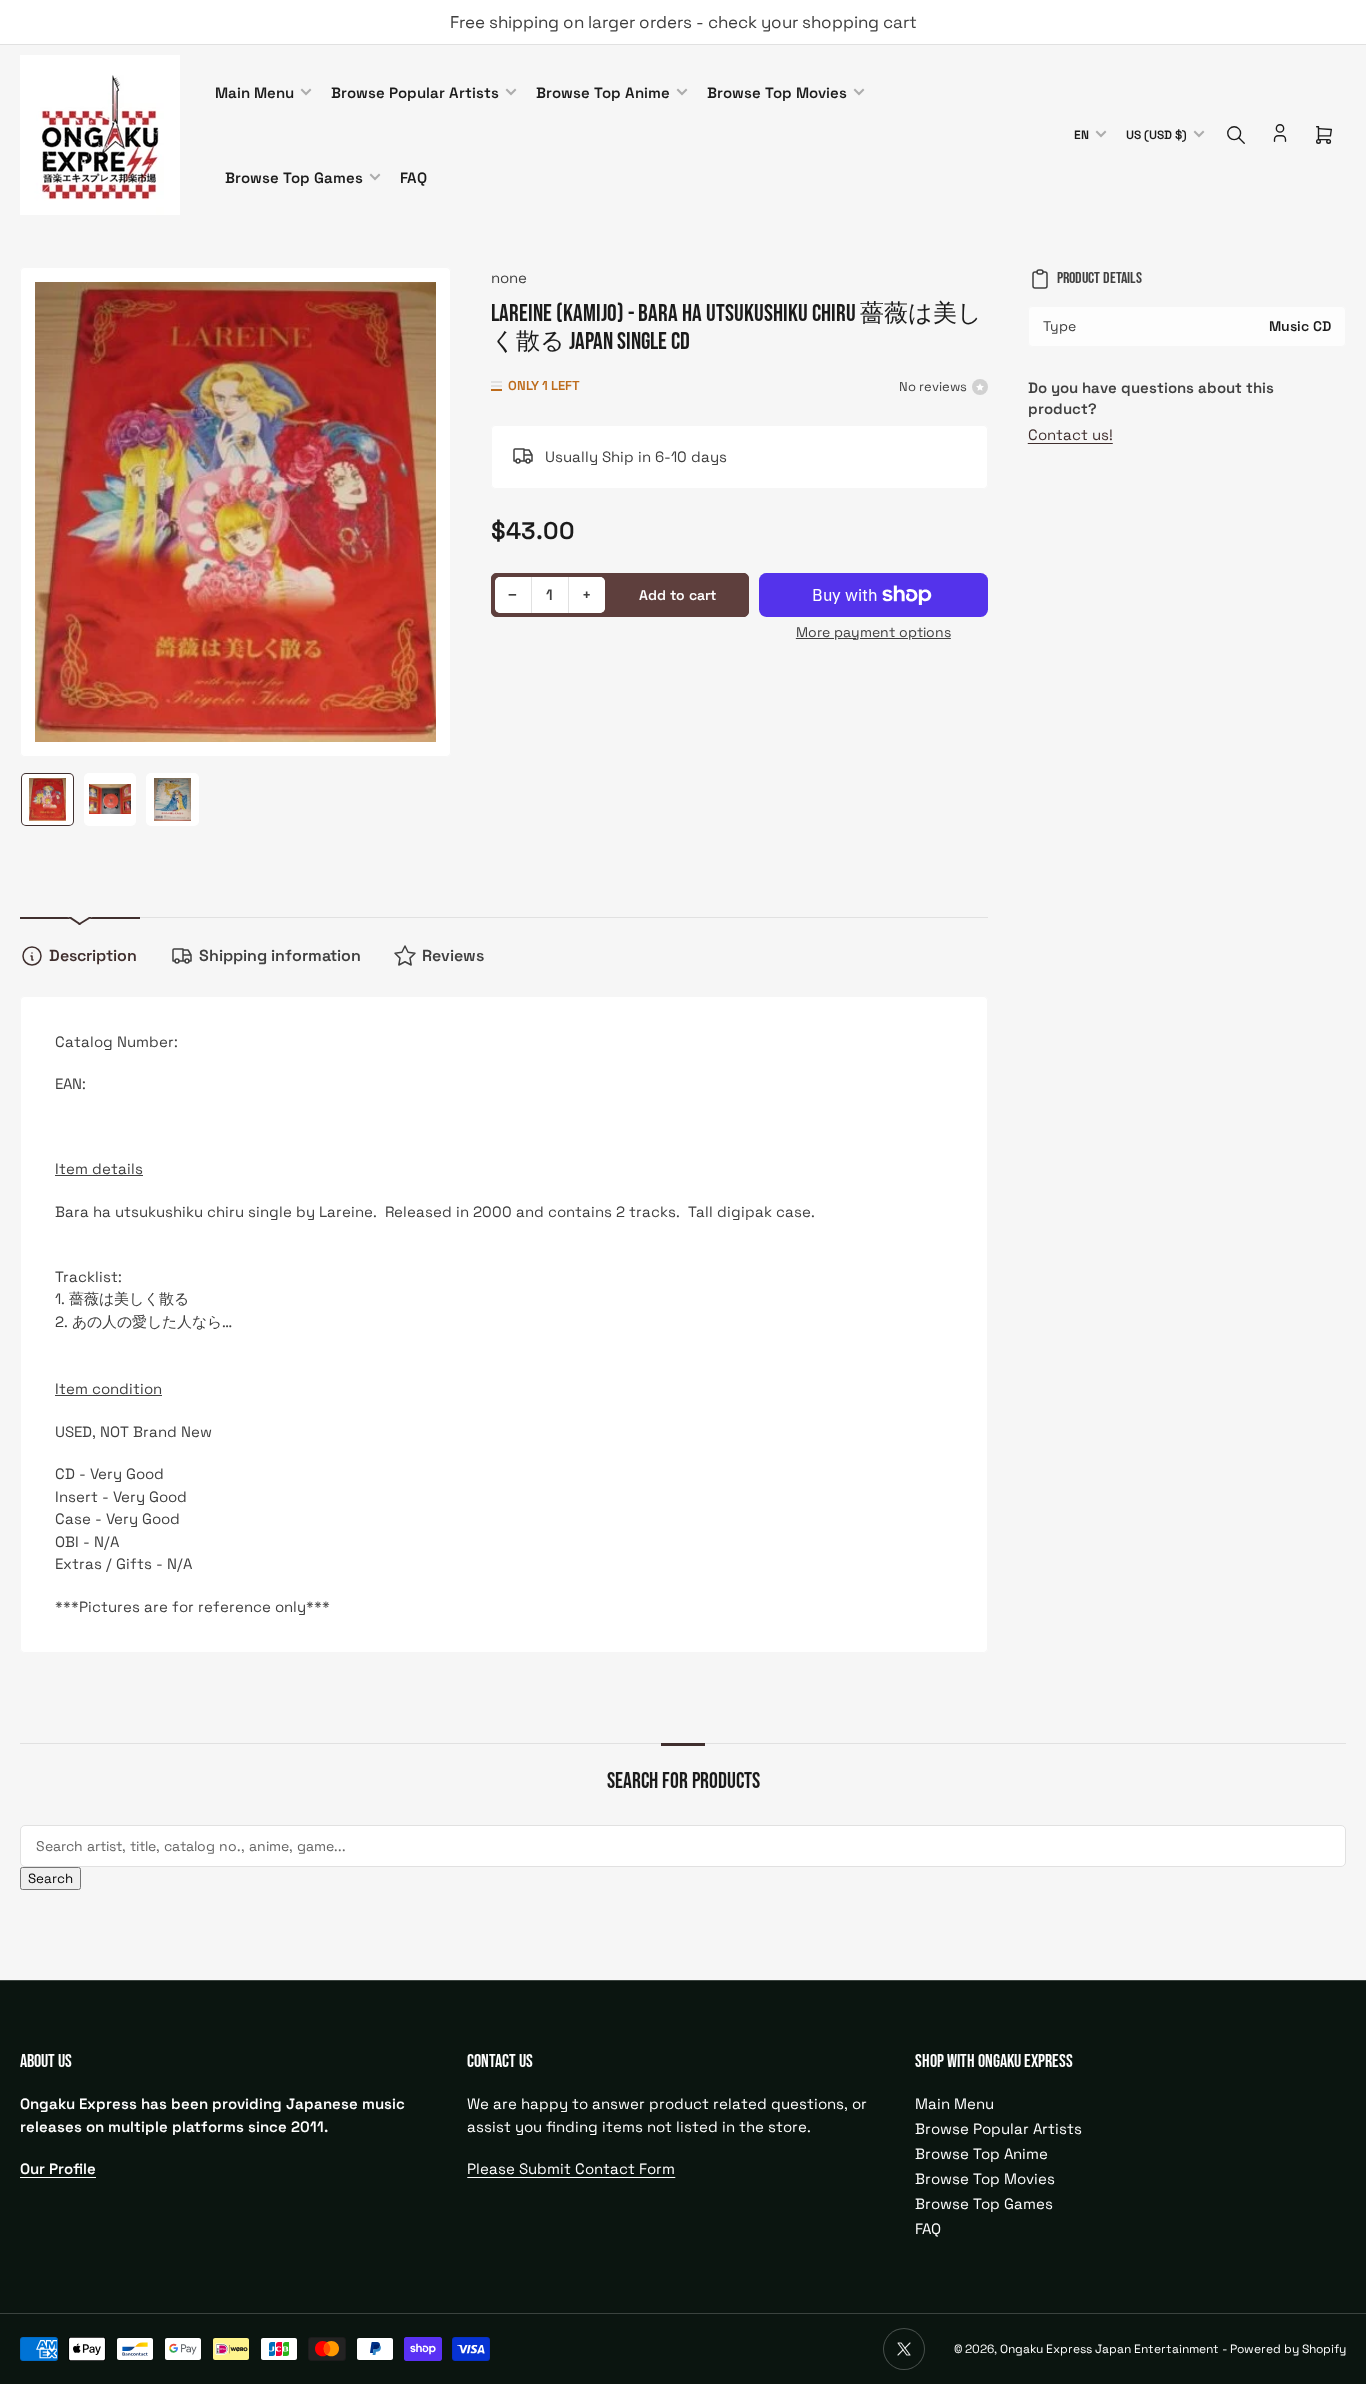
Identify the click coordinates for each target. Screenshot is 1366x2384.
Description (93, 955)
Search (50, 1878)
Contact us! (1070, 434)
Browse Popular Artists (415, 92)
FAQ (413, 177)
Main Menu (254, 92)
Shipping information (280, 955)
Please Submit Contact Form (571, 2168)
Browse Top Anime (603, 92)
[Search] (1236, 135)
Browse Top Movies (777, 92)
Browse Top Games (294, 177)
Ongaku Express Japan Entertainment (1109, 2349)
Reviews (453, 955)
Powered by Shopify (1288, 2349)
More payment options (873, 632)
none (509, 277)
